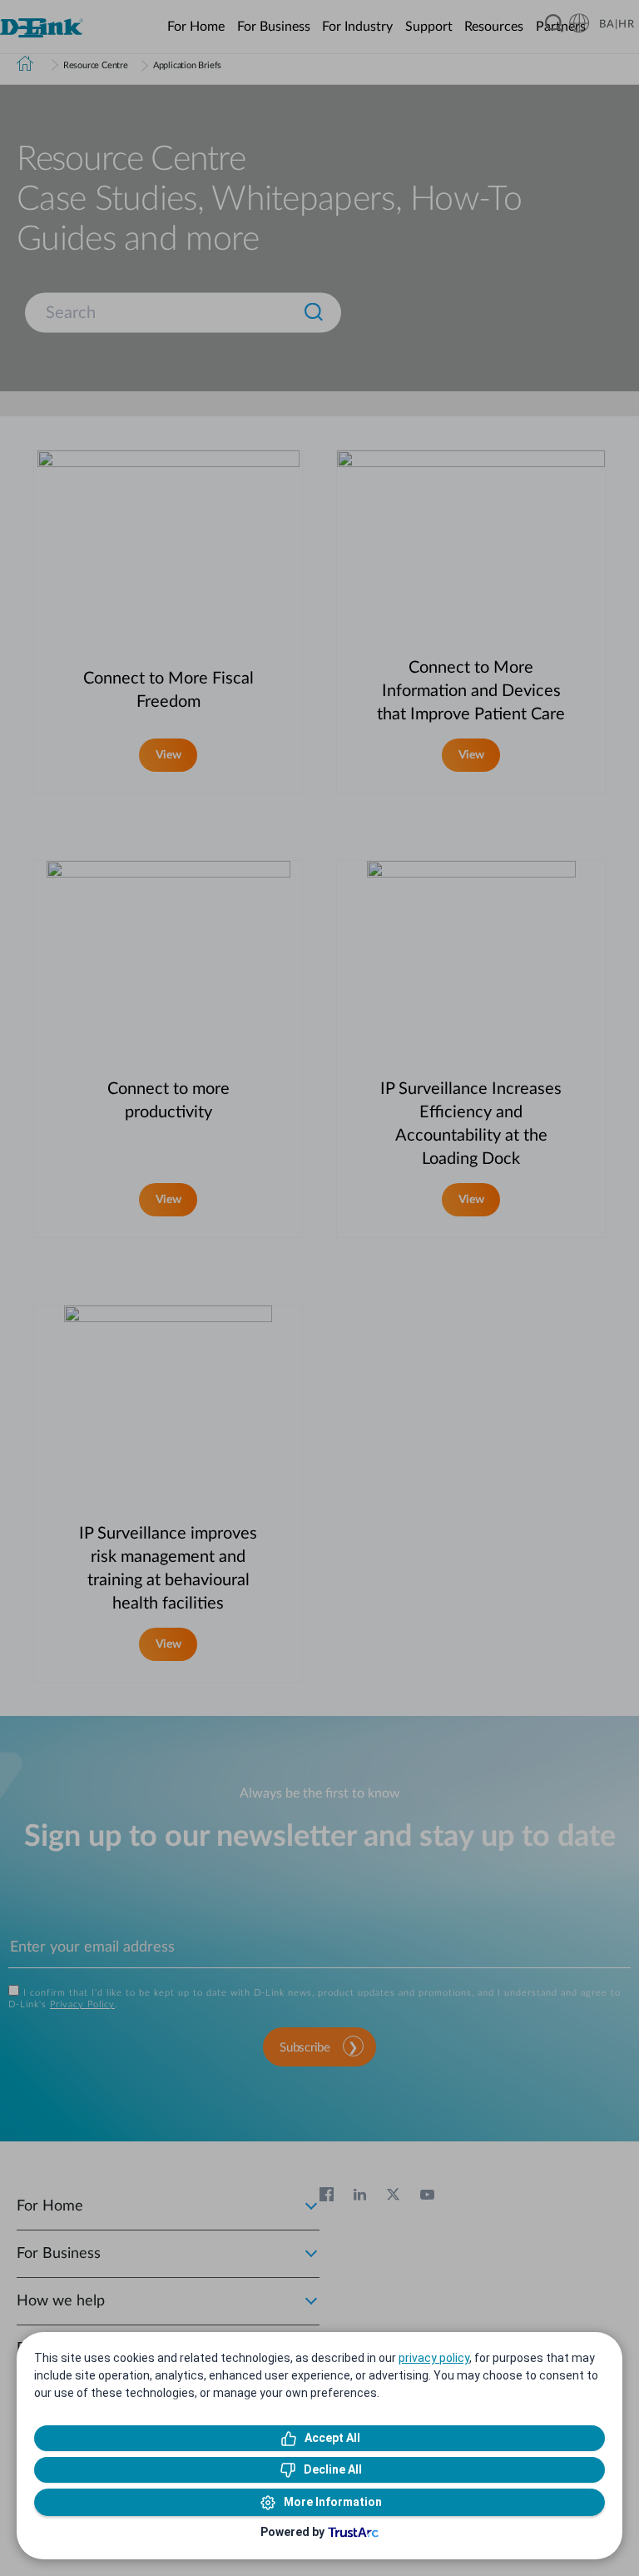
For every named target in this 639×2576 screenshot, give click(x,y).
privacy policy (434, 2358)
